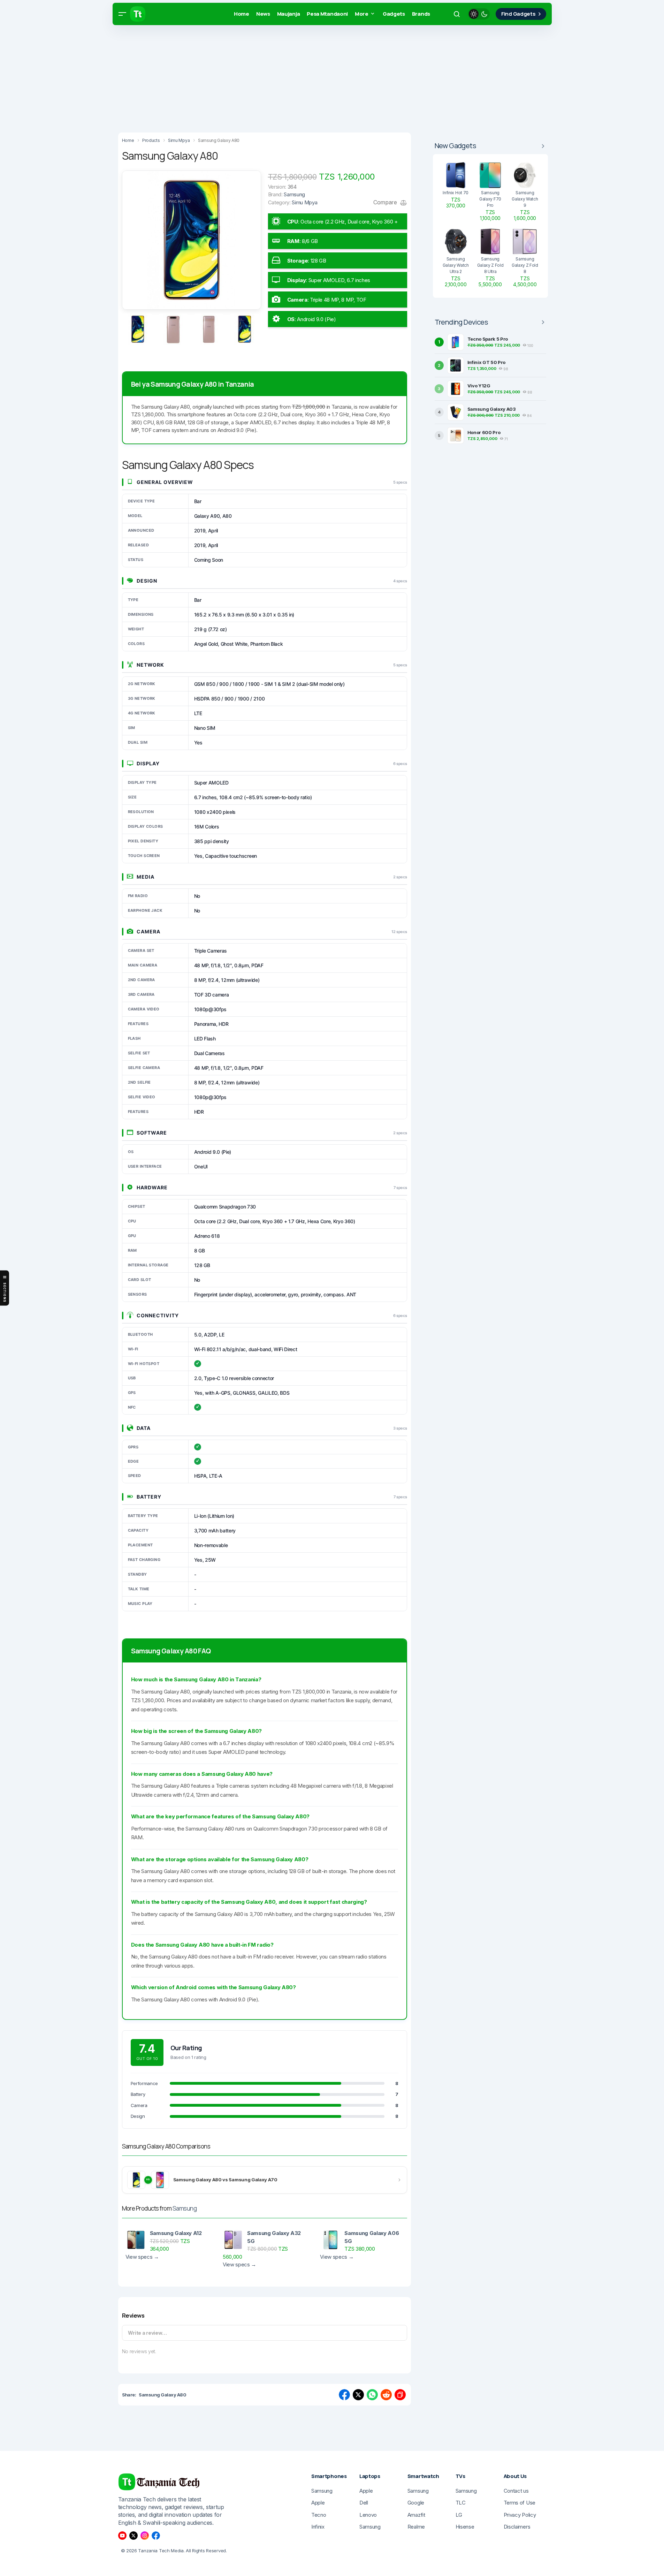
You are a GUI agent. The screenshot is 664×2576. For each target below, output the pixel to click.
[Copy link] (400, 2395)
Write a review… (147, 2333)
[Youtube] (122, 2536)
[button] (122, 14)
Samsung (185, 2208)
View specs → (142, 2257)
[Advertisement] (209, 77)
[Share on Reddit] (386, 2395)
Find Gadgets (518, 14)
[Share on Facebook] (344, 2395)
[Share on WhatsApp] (372, 2395)
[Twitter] (133, 2536)
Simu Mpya (304, 202)
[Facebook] (156, 2536)
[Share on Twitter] (358, 2395)
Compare (386, 202)
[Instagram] (145, 2536)
